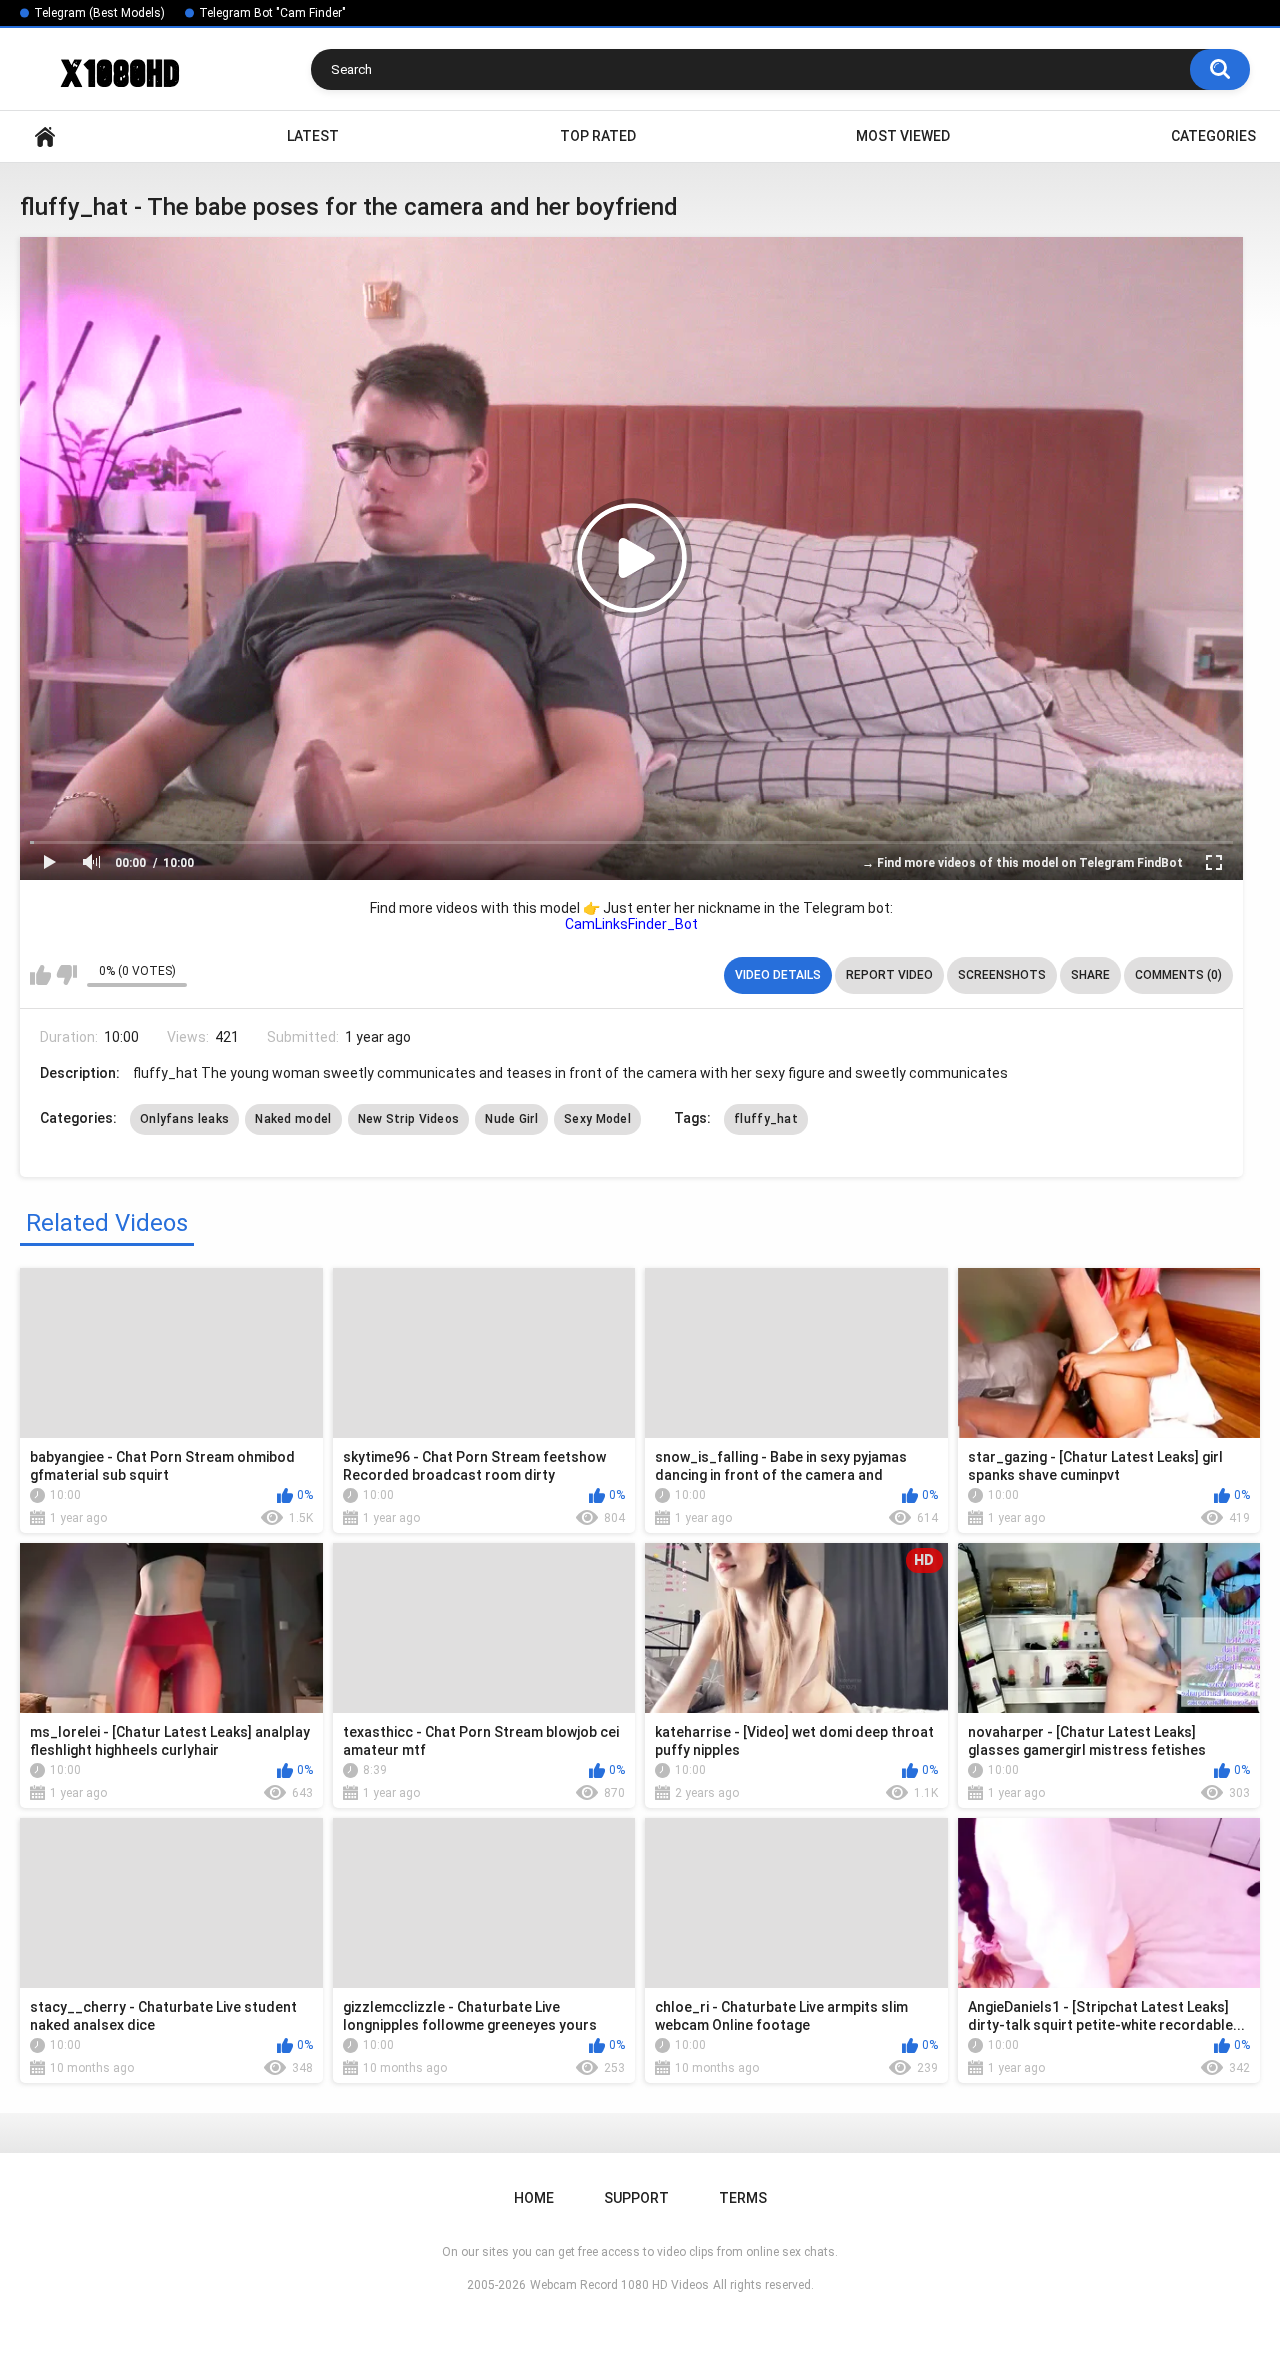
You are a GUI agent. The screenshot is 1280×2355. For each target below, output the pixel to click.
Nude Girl (511, 1119)
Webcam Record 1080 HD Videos (619, 2285)
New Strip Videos (409, 1119)
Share (1090, 975)
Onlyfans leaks (184, 1119)
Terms (743, 2198)
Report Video (889, 975)
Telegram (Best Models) (99, 13)
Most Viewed (903, 136)
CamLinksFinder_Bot (631, 924)
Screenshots (1002, 975)
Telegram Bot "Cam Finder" (272, 13)
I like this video (40, 975)
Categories (1213, 136)
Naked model (293, 1119)
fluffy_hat (766, 1119)
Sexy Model (597, 1119)
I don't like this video (66, 975)
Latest (313, 136)
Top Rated (598, 136)
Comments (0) (1178, 975)
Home (45, 136)
